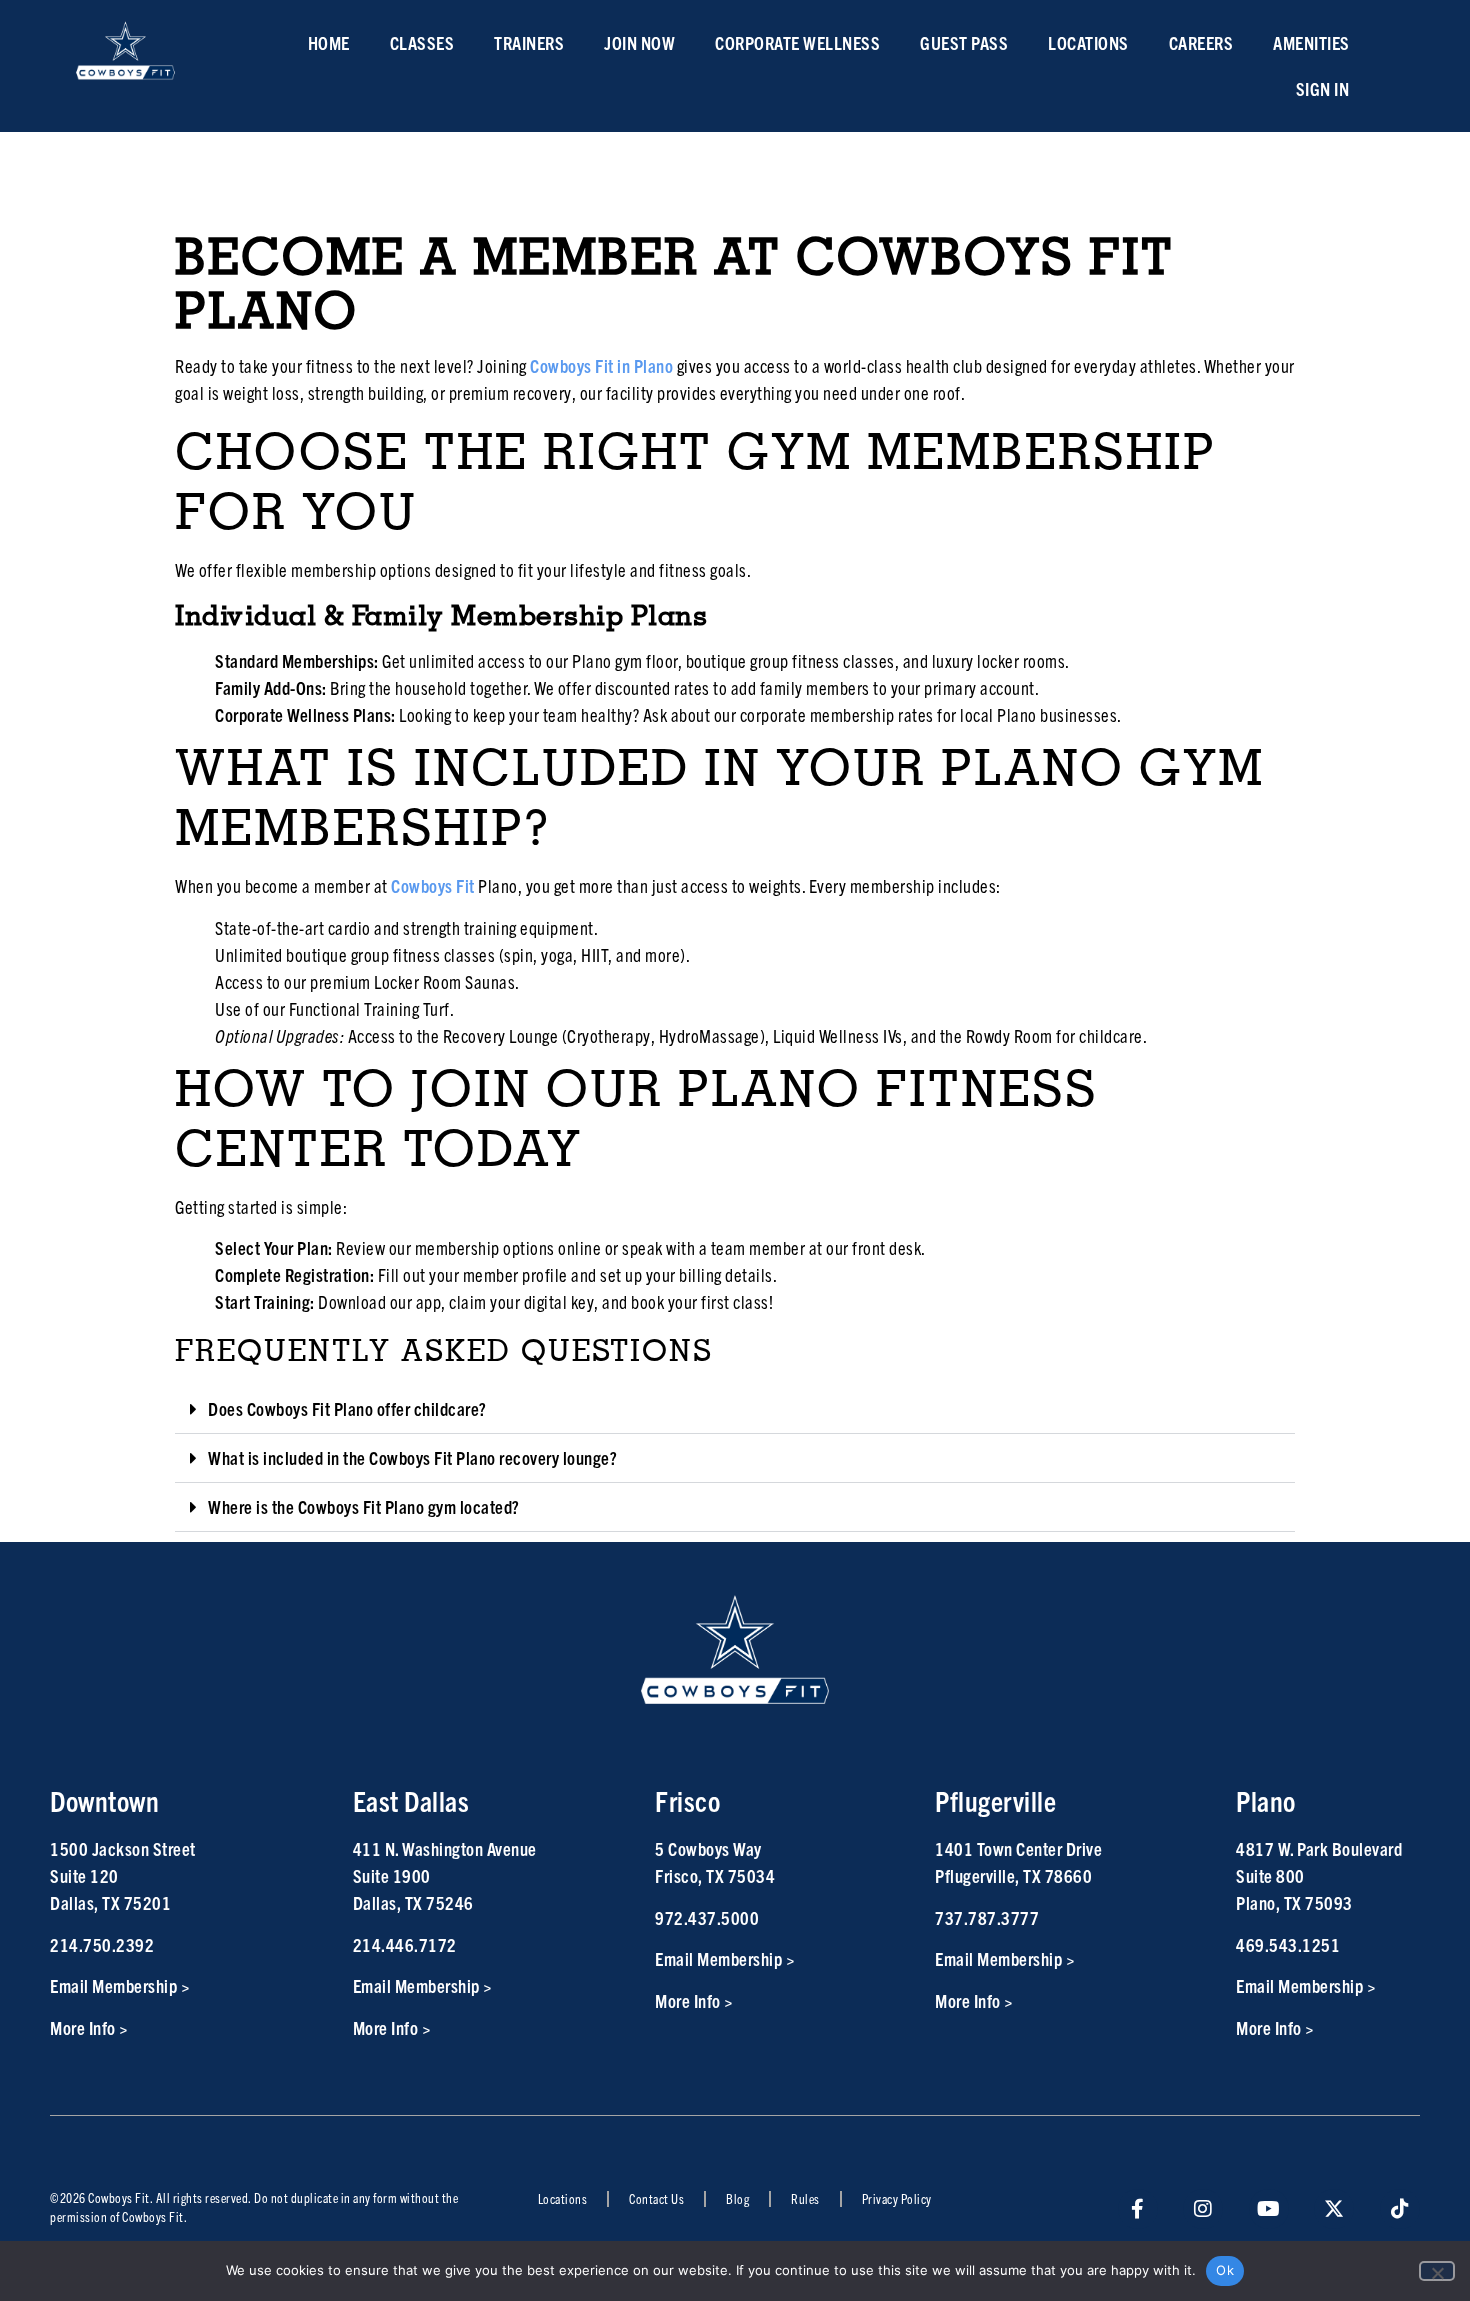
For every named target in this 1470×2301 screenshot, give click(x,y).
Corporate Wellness (797, 42)
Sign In (1323, 88)
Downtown (104, 1800)
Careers (1201, 42)
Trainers (529, 42)
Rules (805, 2198)
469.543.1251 (1288, 1944)
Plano (1266, 1800)
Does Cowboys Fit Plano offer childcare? (347, 1408)
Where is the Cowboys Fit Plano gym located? (364, 1506)
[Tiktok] (1400, 2209)
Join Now (639, 42)
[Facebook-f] (1138, 2209)
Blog (737, 2198)
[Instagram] (1203, 2209)
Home (329, 42)
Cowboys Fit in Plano (601, 365)
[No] (1437, 2271)
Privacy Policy (897, 2198)
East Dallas (411, 1800)
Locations (1088, 42)
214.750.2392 (102, 1944)
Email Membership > (120, 1985)
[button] (735, 1409)
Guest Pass (964, 42)
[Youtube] (1269, 2209)
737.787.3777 (987, 1917)
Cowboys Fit (433, 885)
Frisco (687, 1800)
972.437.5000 (707, 1917)
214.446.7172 (405, 1944)
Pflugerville (995, 1800)
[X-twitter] (1334, 2209)
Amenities (1311, 42)
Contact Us (656, 2198)
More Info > (89, 2027)
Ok (1225, 2270)
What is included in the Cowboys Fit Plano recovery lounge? (412, 1457)
